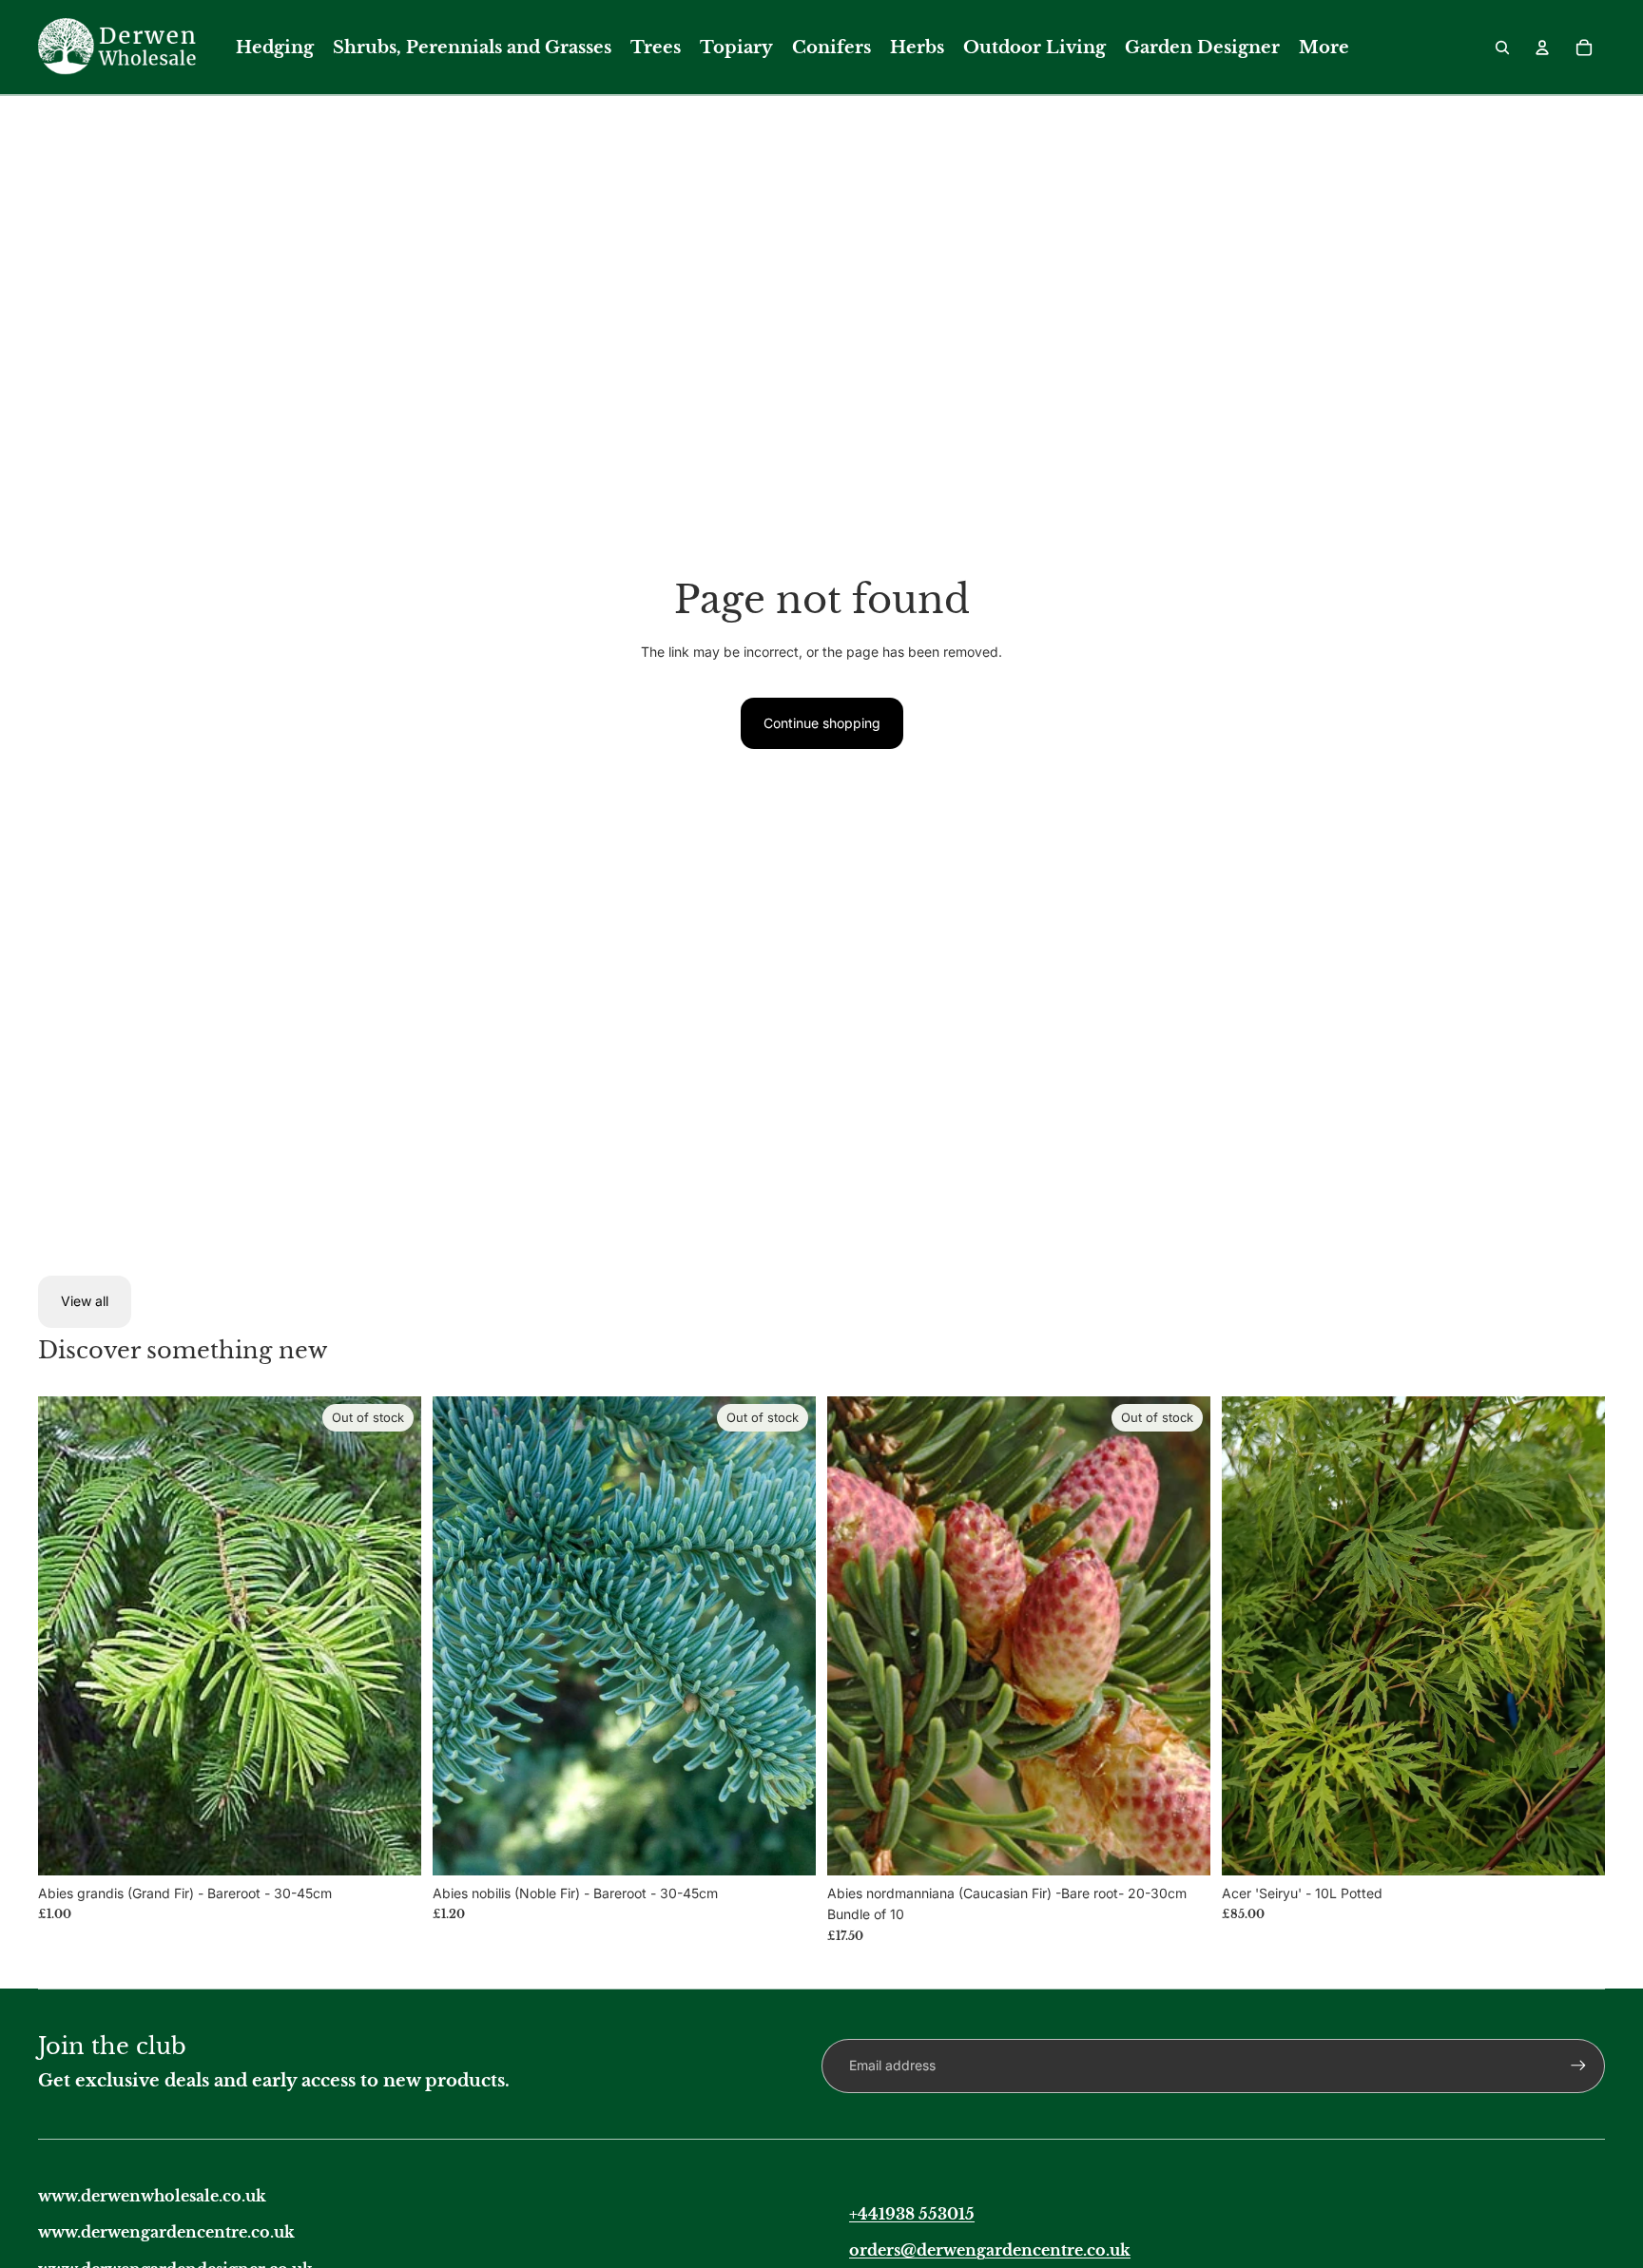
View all (85, 1301)
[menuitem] (275, 48)
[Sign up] (1578, 2066)
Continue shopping (822, 723)
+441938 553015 (912, 2214)
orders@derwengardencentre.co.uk (990, 2250)
